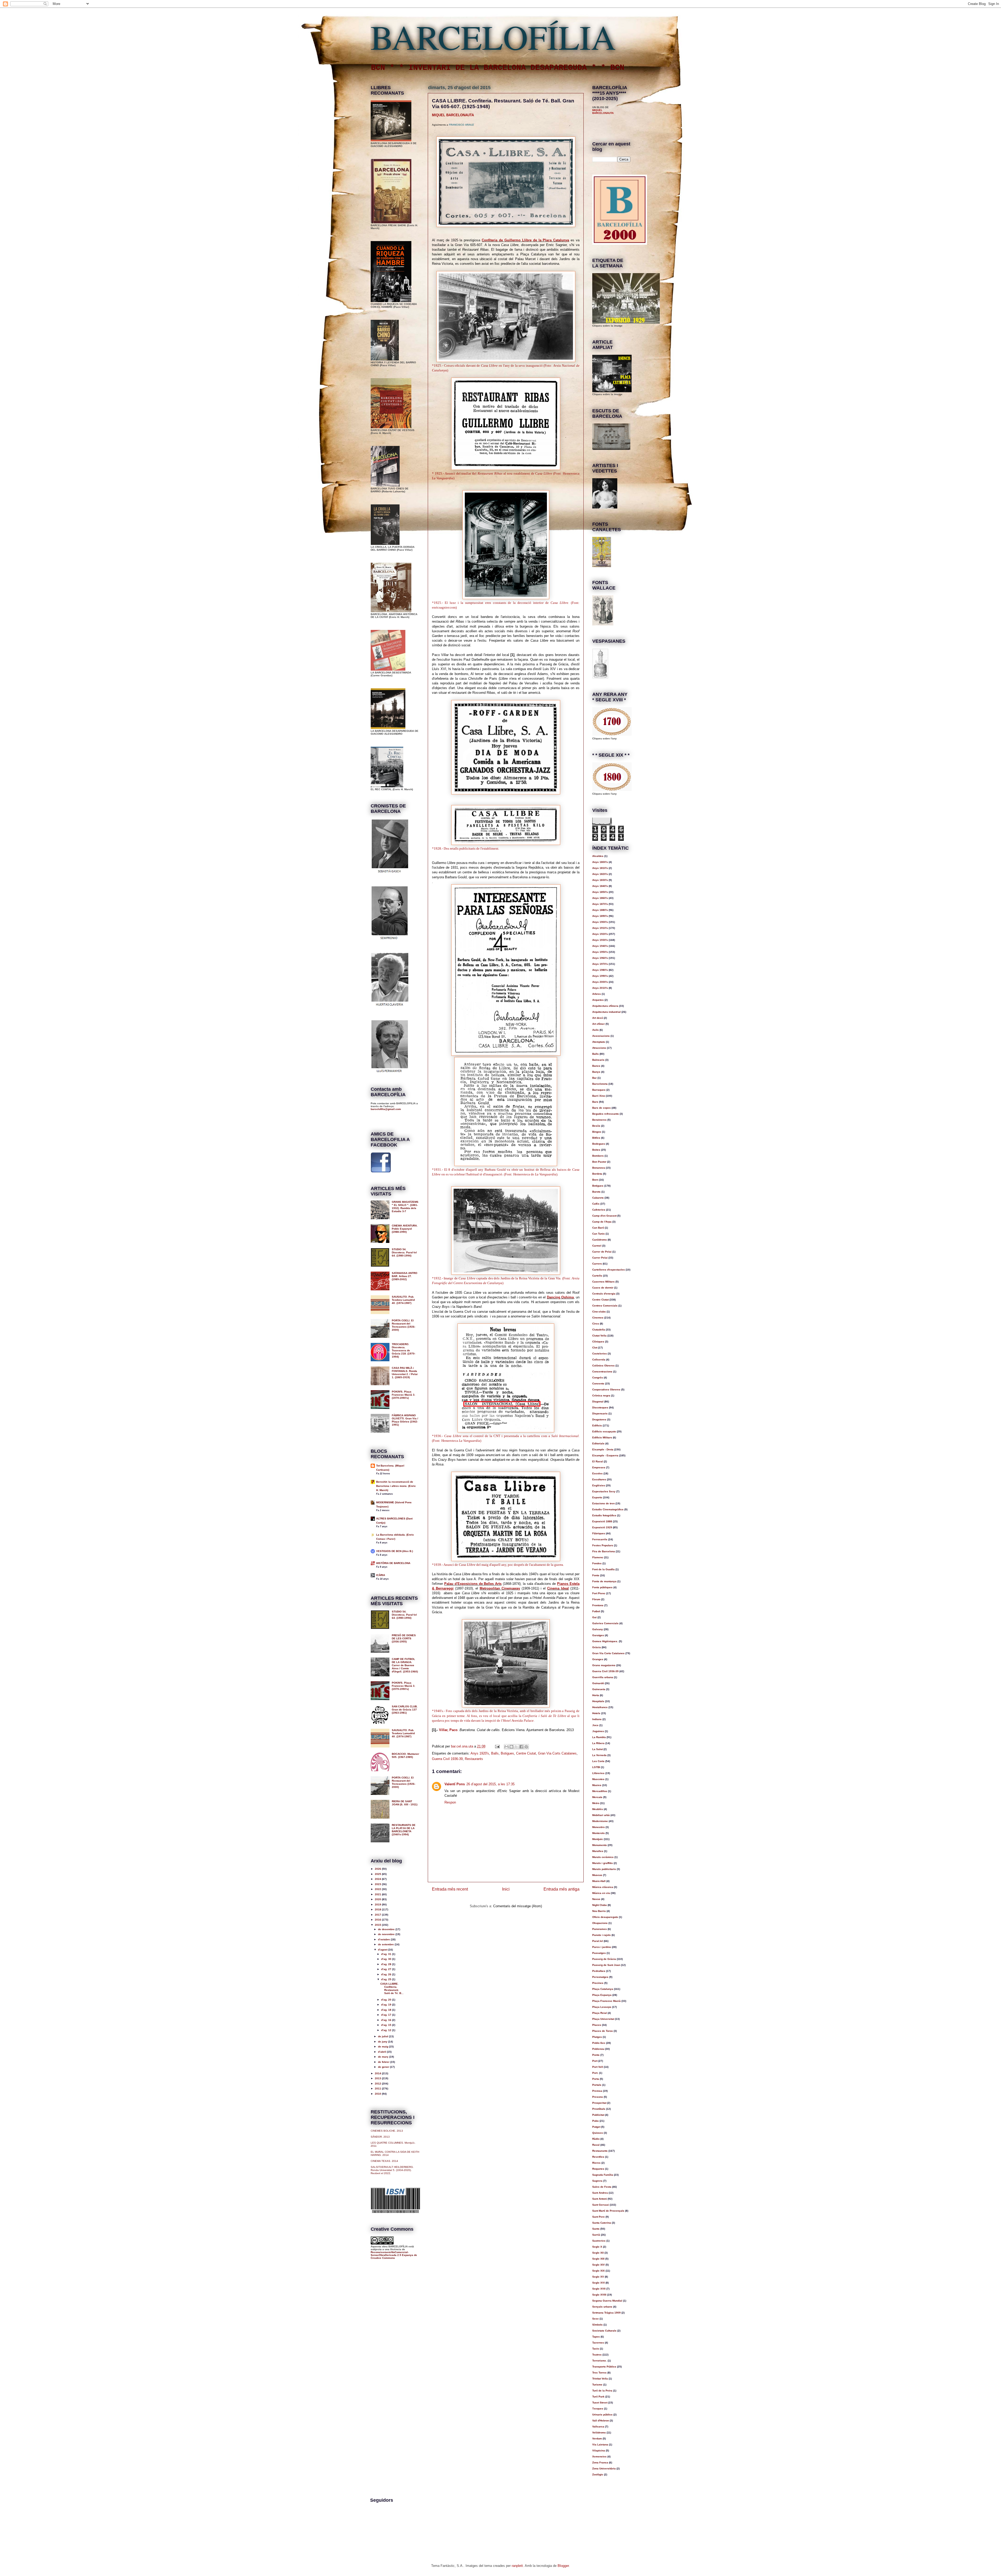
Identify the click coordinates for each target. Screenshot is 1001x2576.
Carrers (597, 1264)
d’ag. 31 (387, 1954)
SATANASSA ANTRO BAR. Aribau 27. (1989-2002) (405, 1276)
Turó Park (598, 2397)
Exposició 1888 (602, 1521)
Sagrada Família (603, 2175)
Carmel (597, 1246)
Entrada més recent (450, 1889)
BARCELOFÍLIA (493, 36)
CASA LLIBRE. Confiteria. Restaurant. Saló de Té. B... (392, 1988)
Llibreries (598, 1773)
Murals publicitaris (604, 1869)
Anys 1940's (600, 946)
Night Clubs (600, 1905)
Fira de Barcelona (604, 1551)
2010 (378, 2094)
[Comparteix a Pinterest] (526, 1747)
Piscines (598, 1983)
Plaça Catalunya (603, 1989)
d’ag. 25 (387, 1979)
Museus (597, 1875)
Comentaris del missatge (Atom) (518, 1906)
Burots (596, 1192)
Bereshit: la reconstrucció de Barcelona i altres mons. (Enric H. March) (396, 1486)
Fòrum (596, 1599)
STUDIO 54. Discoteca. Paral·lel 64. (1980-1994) (404, 1252)
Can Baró (598, 1228)
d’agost (383, 1950)
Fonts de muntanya (604, 1581)
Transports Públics (604, 2367)
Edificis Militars (602, 1437)
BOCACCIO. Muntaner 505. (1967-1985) (405, 1755)
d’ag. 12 (387, 2030)
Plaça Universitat (603, 2019)
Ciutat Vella (599, 1336)
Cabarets (598, 1198)
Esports (597, 1497)
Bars (595, 1102)
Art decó (598, 1018)
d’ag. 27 (387, 1969)
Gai (594, 1617)
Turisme (597, 2385)
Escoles (597, 1473)
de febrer (384, 2062)
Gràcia (597, 1647)
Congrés (598, 1378)
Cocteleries (600, 1354)
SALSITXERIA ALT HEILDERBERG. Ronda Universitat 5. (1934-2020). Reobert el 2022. (392, 2170)
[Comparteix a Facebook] (521, 1747)
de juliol (383, 2036)
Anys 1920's (480, 1753)
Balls (495, 1753)
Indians (597, 1719)
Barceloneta (600, 1084)
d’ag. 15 (387, 2025)
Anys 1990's (600, 976)
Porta (596, 2079)
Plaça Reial (600, 2013)
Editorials (598, 1443)
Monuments (600, 1845)
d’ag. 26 (387, 1974)
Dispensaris (600, 1413)
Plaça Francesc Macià (606, 2001)
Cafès (596, 1204)
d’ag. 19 (387, 2005)
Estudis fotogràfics (604, 1515)
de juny (383, 2042)
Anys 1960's (600, 958)
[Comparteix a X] (516, 1747)
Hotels (596, 1713)
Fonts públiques (602, 1587)
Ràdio (596, 2139)
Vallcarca (598, 2427)
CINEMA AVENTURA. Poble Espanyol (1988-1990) (405, 1229)
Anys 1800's (600, 862)
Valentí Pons (455, 1784)
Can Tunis (599, 1234)
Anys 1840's (600, 886)
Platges (597, 2037)
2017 (378, 1915)
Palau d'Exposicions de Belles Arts (473, 1584)
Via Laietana (600, 2445)
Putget (596, 2127)
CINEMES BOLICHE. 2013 (387, 2131)
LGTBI (596, 1767)
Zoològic (598, 2474)
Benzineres (599, 1120)
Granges (598, 1659)
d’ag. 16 (387, 2020)
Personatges (600, 1977)
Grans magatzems (604, 1665)
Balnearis (598, 1060)
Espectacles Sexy (604, 1491)
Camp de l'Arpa (602, 1222)
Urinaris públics (602, 2415)
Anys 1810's (600, 868)
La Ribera (598, 1743)
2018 (378, 1909)
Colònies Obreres (603, 1366)
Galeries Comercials (605, 1623)
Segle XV (598, 2277)
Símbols (597, 2325)
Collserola (599, 1360)
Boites (596, 1150)
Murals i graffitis (603, 1863)
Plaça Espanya (602, 1995)
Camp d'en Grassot (604, 1216)
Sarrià (596, 2235)
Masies (597, 1785)
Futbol (596, 1611)
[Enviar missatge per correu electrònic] (497, 1746)
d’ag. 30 (387, 1959)
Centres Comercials (605, 1306)
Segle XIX (599, 2271)
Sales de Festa (602, 2187)
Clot (595, 1348)
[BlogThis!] (511, 1747)
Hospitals (598, 1701)
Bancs (596, 1066)
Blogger (563, 2566)
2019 (378, 1905)
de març (384, 2057)
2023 (378, 1884)
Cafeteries (599, 1210)
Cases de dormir (603, 1288)
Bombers (598, 1156)
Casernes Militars (603, 1282)
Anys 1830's (600, 880)
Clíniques (598, 1342)
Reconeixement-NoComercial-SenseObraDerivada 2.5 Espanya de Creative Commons (394, 2255)
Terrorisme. (600, 2361)
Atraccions (599, 1048)
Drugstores (599, 1419)
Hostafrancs (600, 1707)
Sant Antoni (600, 2199)
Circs (596, 1324)
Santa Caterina (602, 2223)
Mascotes (598, 1779)
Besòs (596, 1126)
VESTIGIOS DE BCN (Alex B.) (395, 1551)
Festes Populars (603, 1545)
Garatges (598, 1635)
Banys (596, 1072)
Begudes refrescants (606, 1114)
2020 (378, 1899)
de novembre (387, 1934)
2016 (378, 1920)
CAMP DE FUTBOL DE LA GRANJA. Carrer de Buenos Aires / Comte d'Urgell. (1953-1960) (405, 1665)
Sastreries (599, 2241)
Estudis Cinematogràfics (608, 1509)
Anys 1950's (600, 952)
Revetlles (598, 2157)
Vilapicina (599, 2451)
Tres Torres (599, 2373)
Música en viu (601, 1893)
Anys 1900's (600, 922)
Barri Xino (599, 1096)
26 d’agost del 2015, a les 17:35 (490, 1784)
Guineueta (599, 1689)
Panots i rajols (602, 1935)
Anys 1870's (600, 904)
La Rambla (599, 1737)
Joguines (598, 1731)
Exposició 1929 (602, 1527)
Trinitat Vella (600, 2379)
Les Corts (598, 1761)
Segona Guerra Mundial (607, 2301)
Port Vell (598, 2067)
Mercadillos (600, 1791)
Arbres (597, 994)
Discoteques (600, 1407)
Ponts (596, 2055)
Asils (596, 1030)
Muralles (598, 1851)
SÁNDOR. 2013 (380, 2137)
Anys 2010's (600, 988)
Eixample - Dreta (603, 1449)
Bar (594, 1078)
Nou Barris (599, 1911)
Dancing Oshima (560, 1297)
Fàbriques (599, 1533)
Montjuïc (598, 1839)
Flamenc (598, 1557)
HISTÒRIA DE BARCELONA (393, 1563)
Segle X (597, 2247)
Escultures (599, 1479)
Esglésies (599, 1485)
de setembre (386, 1944)
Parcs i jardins (602, 1947)
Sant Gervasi (601, 2205)
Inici (506, 1889)
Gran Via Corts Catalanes (557, 1753)
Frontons (598, 1605)
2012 (378, 2084)
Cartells (597, 1276)
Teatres (597, 2355)
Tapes (596, 2337)
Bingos (597, 1132)
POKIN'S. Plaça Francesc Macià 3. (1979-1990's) (404, 1395)
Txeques (598, 2409)
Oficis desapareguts (605, 1917)
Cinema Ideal (558, 1588)
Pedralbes (599, 1971)
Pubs (596, 2121)
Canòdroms (600, 1240)
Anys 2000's (600, 982)
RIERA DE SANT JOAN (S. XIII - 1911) (405, 1803)
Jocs (595, 1725)
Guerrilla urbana (603, 1677)
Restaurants (474, 1759)
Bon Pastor (599, 1162)
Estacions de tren (603, 1503)
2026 (378, 1869)
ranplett (517, 2566)
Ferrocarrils (600, 1539)
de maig (383, 2047)
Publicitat (598, 2115)
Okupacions (600, 1923)
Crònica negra (601, 1396)
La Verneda (599, 1755)
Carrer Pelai (600, 1258)
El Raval (598, 1461)
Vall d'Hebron (601, 2421)
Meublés (598, 1809)
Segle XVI (599, 2283)
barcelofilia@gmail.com (386, 1109)
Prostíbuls (599, 2109)
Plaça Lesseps (602, 2007)
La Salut (597, 1749)
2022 (378, 1889)
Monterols (599, 1833)
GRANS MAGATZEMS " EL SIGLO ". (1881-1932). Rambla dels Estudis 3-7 (405, 1207)
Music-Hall (599, 1881)
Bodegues (599, 1144)
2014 (378, 2073)
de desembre (387, 1929)
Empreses (599, 1467)
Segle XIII (598, 2259)
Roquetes (598, 2169)
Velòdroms (599, 2433)
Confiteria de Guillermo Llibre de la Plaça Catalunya (525, 240)
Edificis (597, 1425)
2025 (378, 1874)
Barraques (599, 1090)
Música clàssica (603, 1887)
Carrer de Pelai (602, 1252)
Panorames (600, 1929)
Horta (596, 1695)
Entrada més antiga (561, 1889)
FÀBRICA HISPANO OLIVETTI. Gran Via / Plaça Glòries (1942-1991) (405, 1420)
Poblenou (598, 2049)
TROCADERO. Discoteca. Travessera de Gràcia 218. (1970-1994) (404, 1350)
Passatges (599, 1953)
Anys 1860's (600, 898)
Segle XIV (599, 2265)
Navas (596, 1899)
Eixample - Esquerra (605, 1455)
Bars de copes (602, 1108)
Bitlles (596, 1138)
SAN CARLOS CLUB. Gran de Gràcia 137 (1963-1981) (405, 1710)
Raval (596, 2145)
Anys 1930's (600, 940)
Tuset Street (600, 2403)
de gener (384, 2067)
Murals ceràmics (603, 1857)
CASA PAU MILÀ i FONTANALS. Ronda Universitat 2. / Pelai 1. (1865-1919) (405, 1373)
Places (597, 2025)
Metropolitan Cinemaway (500, 1588)
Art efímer (599, 1024)
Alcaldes (598, 856)
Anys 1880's (600, 910)
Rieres (596, 2163)
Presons (598, 2097)
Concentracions (602, 1372)
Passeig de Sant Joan (606, 1965)
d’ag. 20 (387, 2000)
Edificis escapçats (604, 1431)
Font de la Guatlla (603, 1569)
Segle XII (598, 2253)
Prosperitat (599, 2103)
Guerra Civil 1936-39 (447, 1759)
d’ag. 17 (387, 2015)
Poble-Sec (599, 2043)
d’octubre (384, 1939)
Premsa (597, 2091)
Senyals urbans (602, 2307)
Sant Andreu (600, 2193)
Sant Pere (599, 2217)
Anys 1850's (600, 892)
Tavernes (598, 2343)
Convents (598, 1384)
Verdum (597, 2439)
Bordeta (597, 1174)
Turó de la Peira (602, 2391)
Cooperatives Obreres (606, 1390)
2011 (378, 2089)
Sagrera (597, 2181)
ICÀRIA (381, 1575)
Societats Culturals (604, 2331)
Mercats (597, 1797)
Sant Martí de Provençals (608, 2211)
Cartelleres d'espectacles (609, 1270)
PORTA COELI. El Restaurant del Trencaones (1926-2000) (404, 1325)
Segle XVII (599, 2289)
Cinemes (598, 1318)
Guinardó (598, 1683)
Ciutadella (599, 1330)
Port (595, 2061)
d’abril (382, 2052)
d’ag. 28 (387, 1964)
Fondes (597, 1563)
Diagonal (598, 1402)
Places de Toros (603, 2031)
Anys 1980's (600, 970)
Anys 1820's (600, 874)
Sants (596, 2229)
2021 (378, 1894)
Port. (595, 2073)
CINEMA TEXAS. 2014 (384, 2161)
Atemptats (599, 1042)
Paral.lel (598, 1941)
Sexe (596, 2319)
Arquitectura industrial (606, 1012)
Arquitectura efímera (605, 1006)
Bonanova (599, 1168)
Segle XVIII (599, 2295)
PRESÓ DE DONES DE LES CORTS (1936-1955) (404, 1638)
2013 (378, 2078)
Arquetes (598, 1000)
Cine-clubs (599, 1312)
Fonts (596, 1575)
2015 (378, 1925)
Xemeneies (599, 2457)
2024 (378, 1879)
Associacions (601, 1036)
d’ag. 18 (387, 2010)
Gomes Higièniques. (605, 1641)
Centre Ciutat (526, 1753)
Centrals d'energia (604, 1294)
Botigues (507, 1753)
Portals (597, 2085)
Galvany (598, 1629)
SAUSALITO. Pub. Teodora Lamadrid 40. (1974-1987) (403, 1300)
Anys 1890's (600, 916)
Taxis (596, 2349)
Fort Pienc (599, 1593)
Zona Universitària (604, 2468)
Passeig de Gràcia (604, 1959)
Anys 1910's (600, 928)
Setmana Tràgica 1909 (606, 2313)
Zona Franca (600, 2462)
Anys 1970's (600, 964)
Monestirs (599, 1827)
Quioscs (598, 2133)
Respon (450, 1802)
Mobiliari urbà (601, 1815)
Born (595, 1180)
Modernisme (600, 1821)
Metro (596, 1803)
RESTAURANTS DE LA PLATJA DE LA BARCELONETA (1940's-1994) (404, 1830)
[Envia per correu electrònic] (506, 1747)
